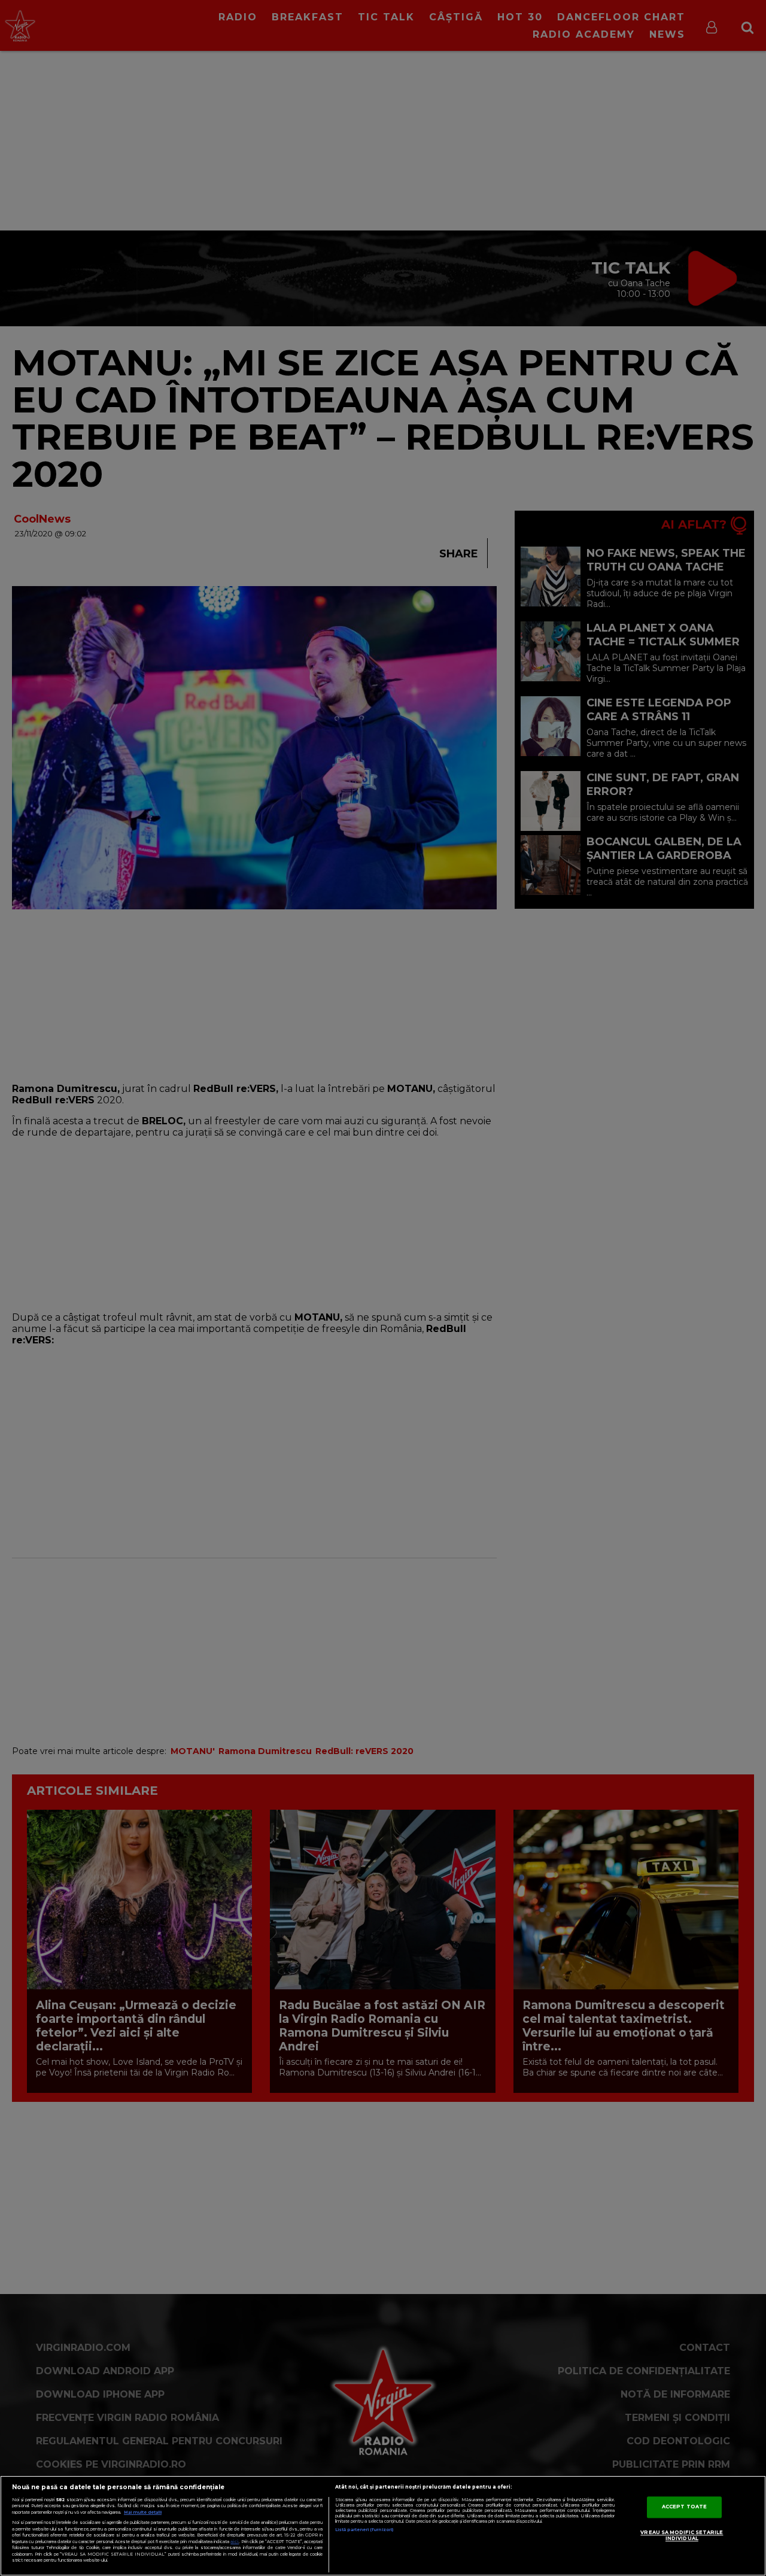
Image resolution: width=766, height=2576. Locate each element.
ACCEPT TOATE (684, 2507)
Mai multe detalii (143, 2512)
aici (235, 2542)
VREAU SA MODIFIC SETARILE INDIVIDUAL (682, 2535)
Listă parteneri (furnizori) (364, 2530)
